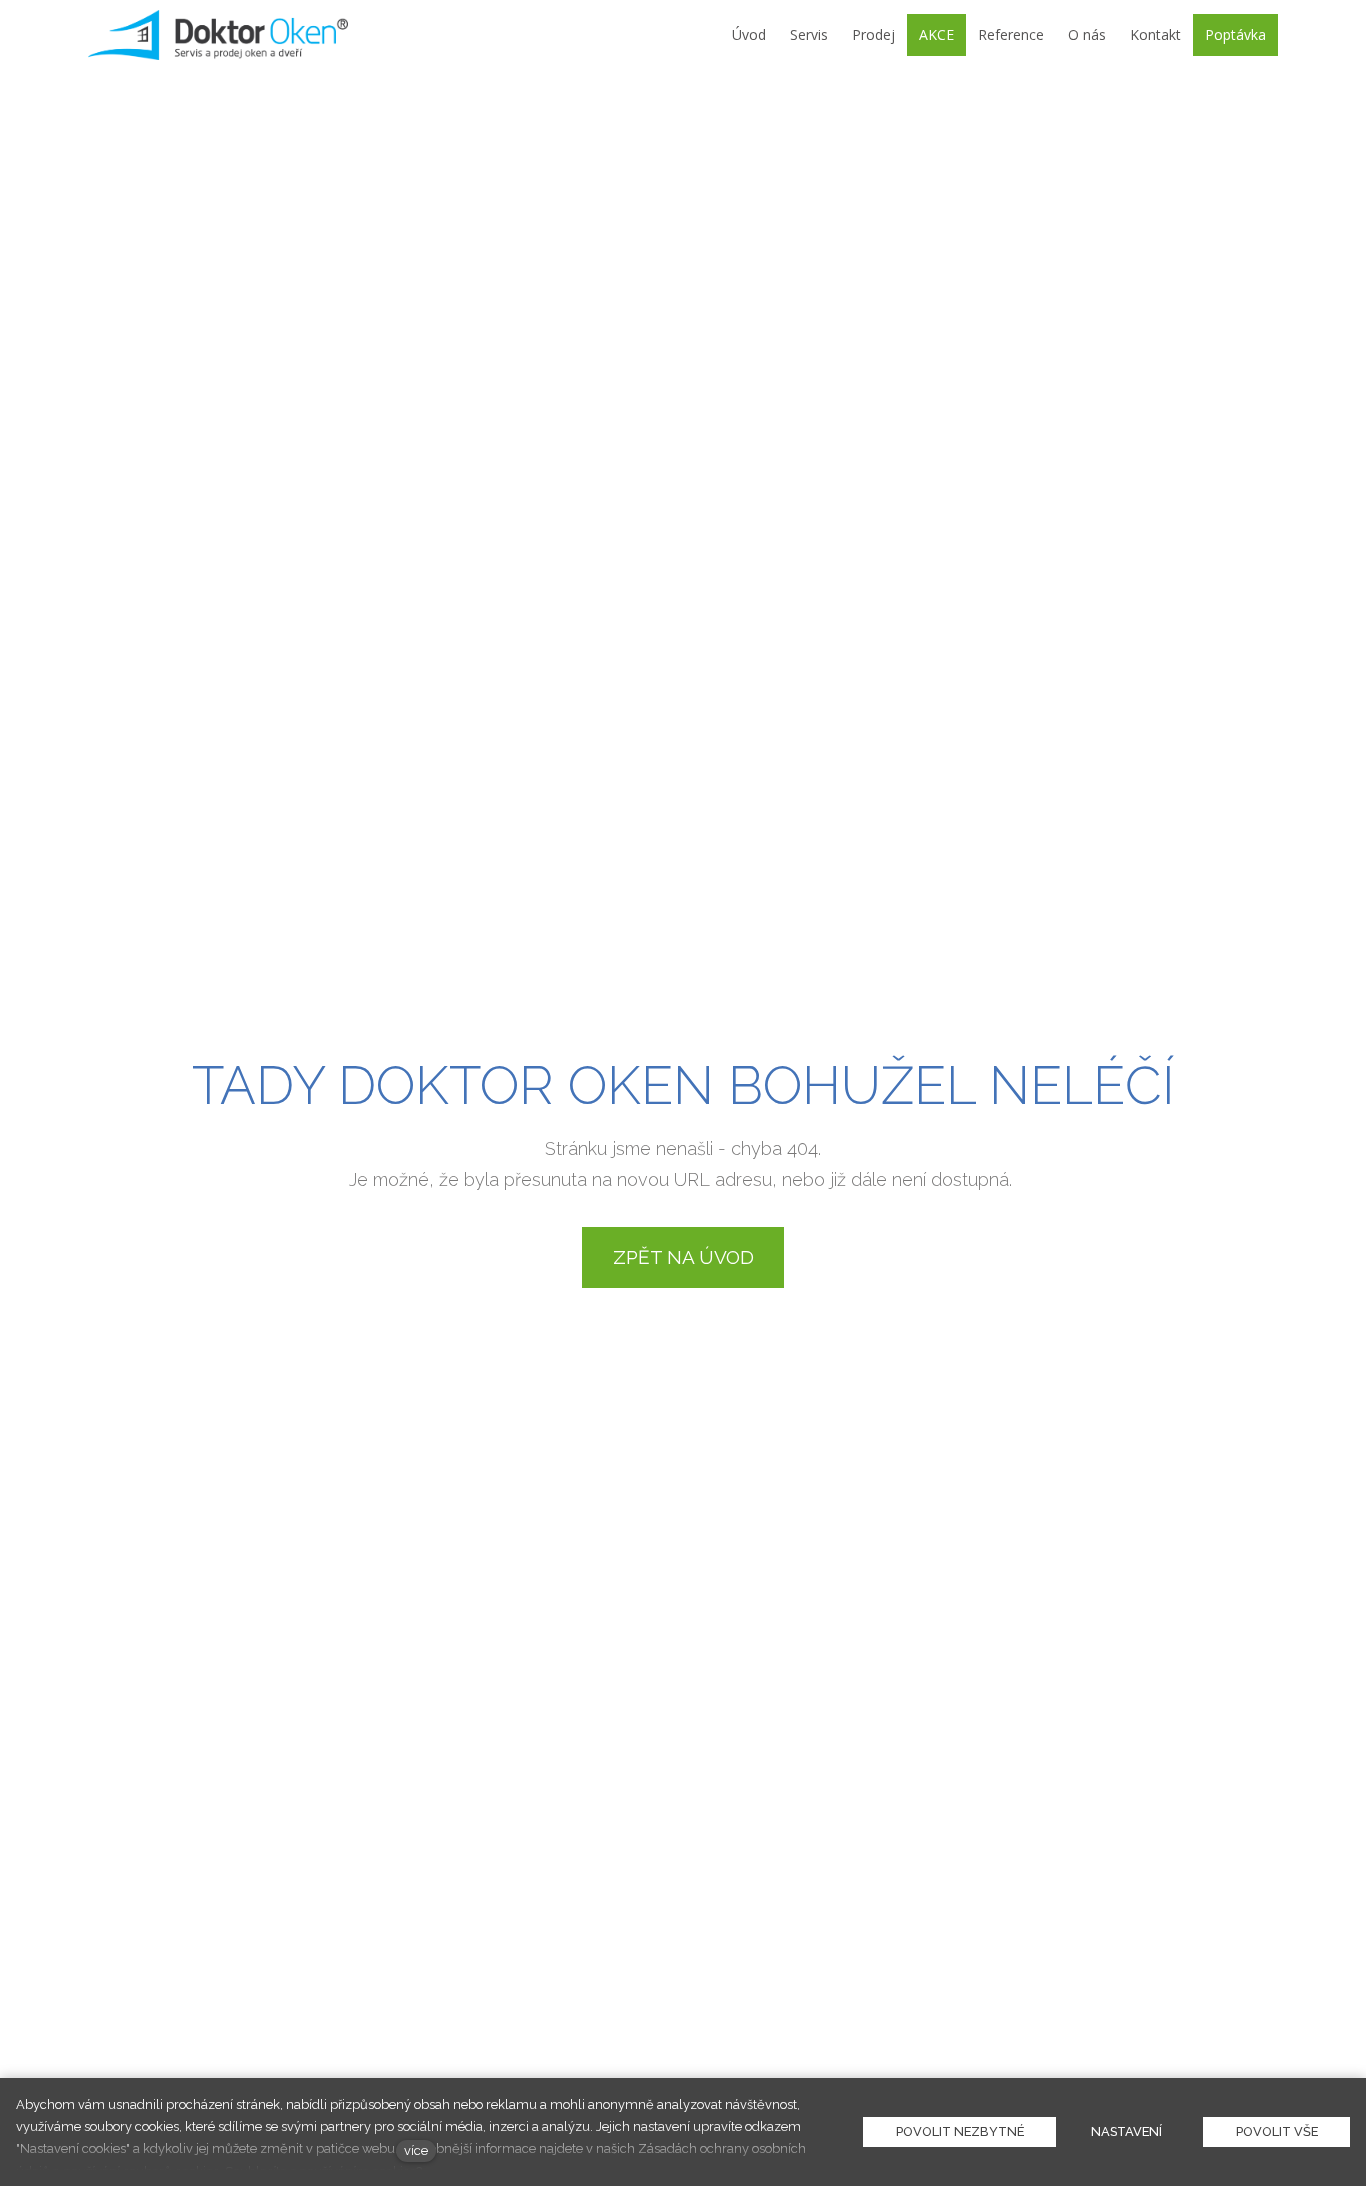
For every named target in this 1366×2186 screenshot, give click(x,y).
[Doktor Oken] (218, 35)
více (416, 2150)
